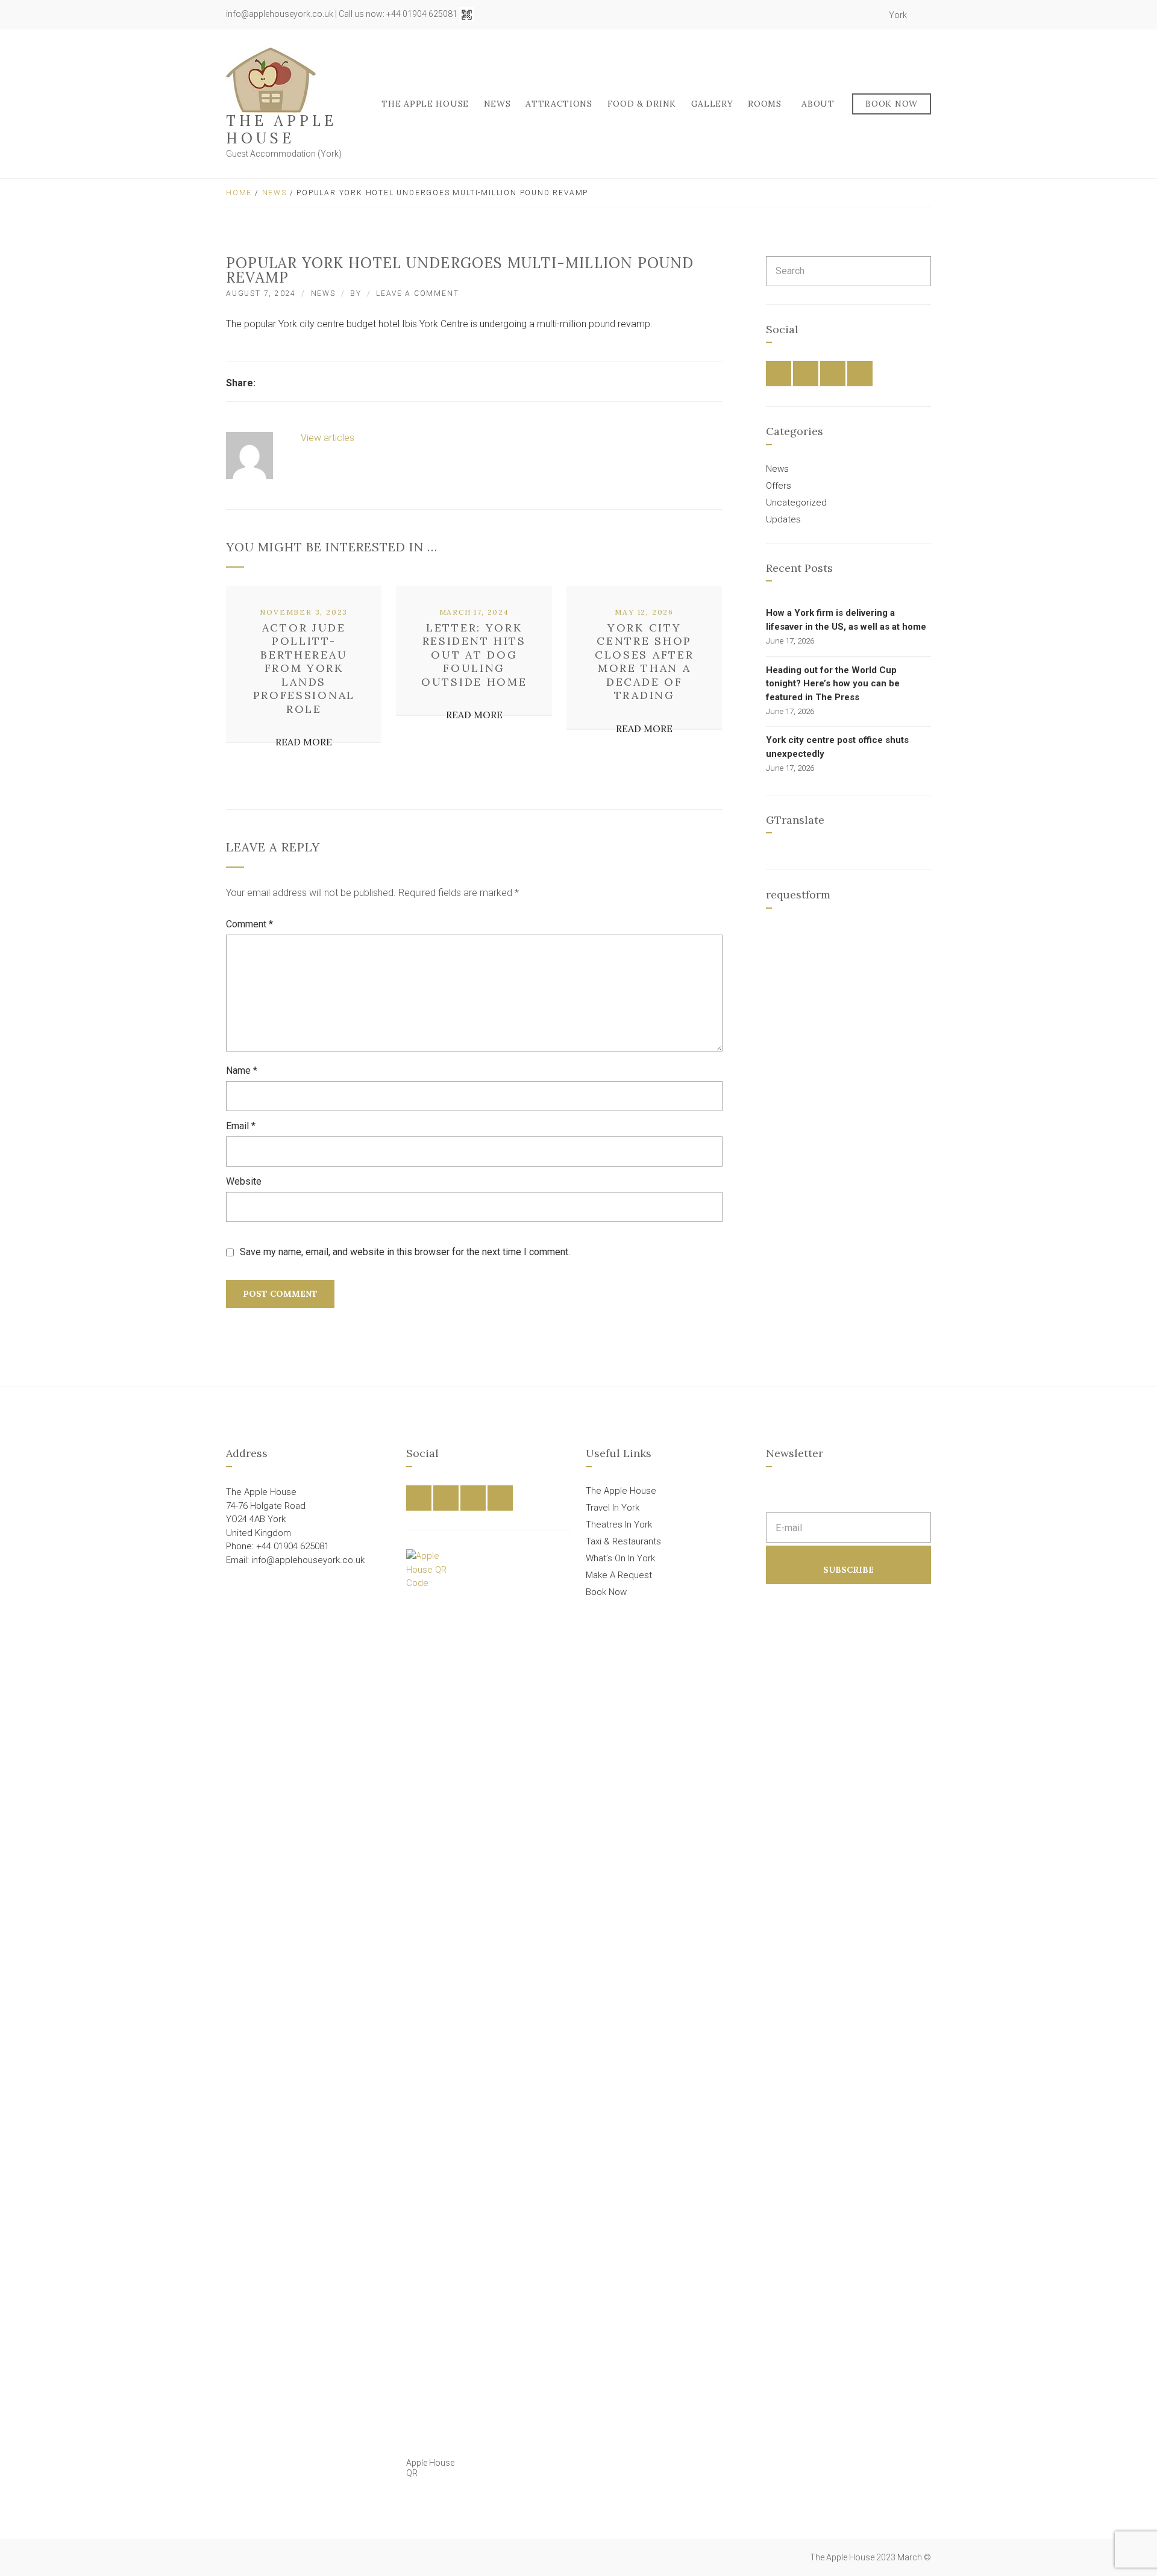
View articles (329, 438)
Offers (779, 486)
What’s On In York (620, 1558)
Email (241, 1126)
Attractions (559, 104)
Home (239, 193)
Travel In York (613, 1508)
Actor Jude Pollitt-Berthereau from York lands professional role (304, 668)
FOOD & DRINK (642, 104)
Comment (249, 924)
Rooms (765, 104)
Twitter (844, 15)
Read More (304, 742)
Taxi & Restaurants (623, 1541)
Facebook (830, 15)
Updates (783, 519)
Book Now (892, 104)
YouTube (870, 15)
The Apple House (281, 130)
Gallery (712, 104)
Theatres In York (619, 1525)
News (497, 104)
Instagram (857, 15)
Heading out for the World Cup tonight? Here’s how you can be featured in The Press (833, 684)
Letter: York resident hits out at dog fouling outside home (474, 655)
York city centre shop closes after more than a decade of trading (644, 662)
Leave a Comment (417, 293)
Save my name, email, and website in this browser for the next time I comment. (405, 1252)
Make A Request (619, 1575)
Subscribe (848, 1570)
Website (244, 1181)
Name (242, 1070)
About (818, 104)
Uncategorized (796, 503)
